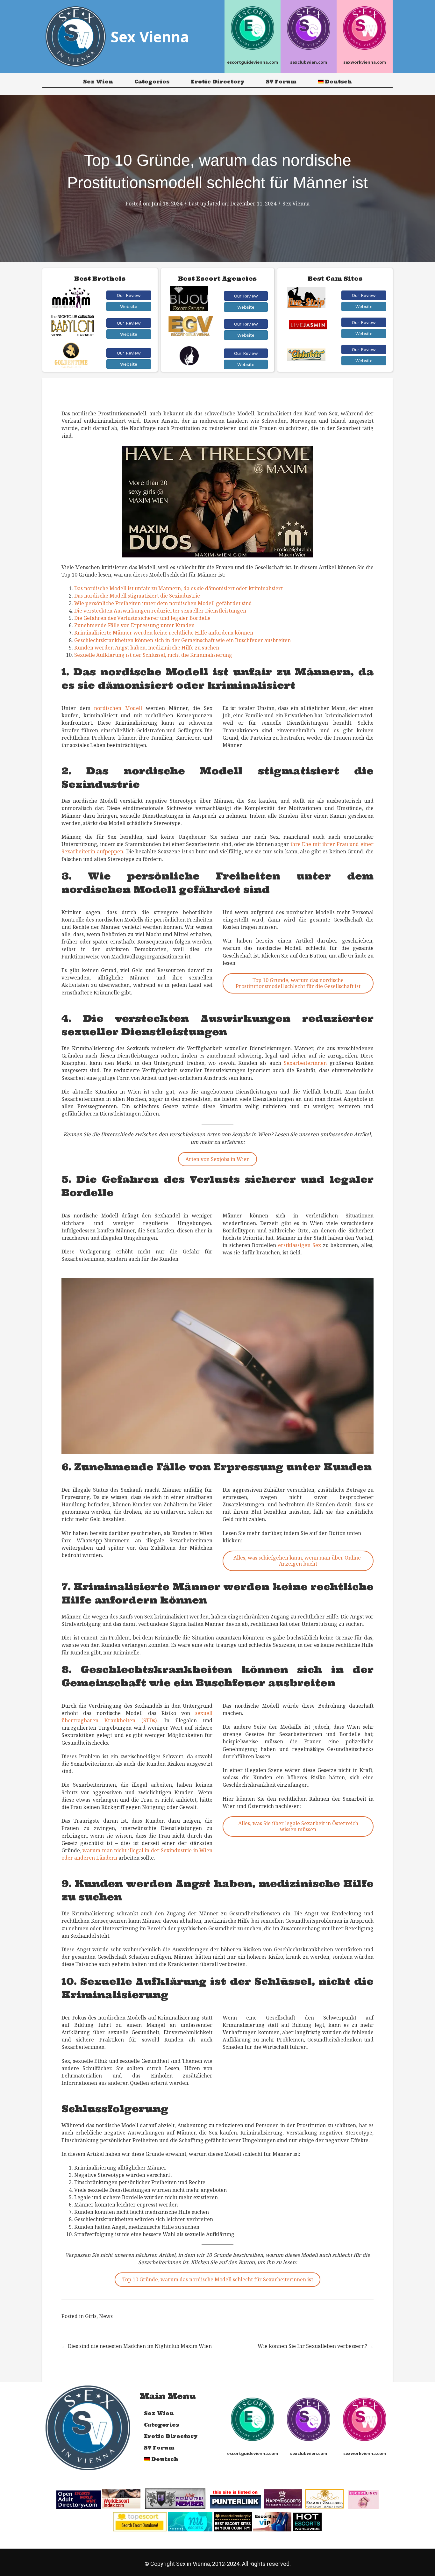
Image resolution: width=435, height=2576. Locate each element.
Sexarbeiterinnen (305, 1063)
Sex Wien (98, 82)
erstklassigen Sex (300, 1245)
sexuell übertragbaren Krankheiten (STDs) (137, 1717)
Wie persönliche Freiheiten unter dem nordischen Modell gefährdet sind (163, 603)
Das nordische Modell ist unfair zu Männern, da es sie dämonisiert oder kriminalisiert (178, 588)
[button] (129, 295)
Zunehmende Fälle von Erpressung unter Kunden (134, 625)
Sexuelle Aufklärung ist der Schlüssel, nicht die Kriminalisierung (153, 655)
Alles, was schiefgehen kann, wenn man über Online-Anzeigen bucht (298, 1561)
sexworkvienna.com (365, 62)
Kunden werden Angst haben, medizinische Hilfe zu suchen (147, 648)
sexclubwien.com (309, 62)
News (106, 2316)
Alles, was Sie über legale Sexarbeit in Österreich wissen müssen (298, 1826)
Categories (152, 82)
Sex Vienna (296, 204)
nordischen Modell (118, 708)
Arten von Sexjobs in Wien (217, 1159)
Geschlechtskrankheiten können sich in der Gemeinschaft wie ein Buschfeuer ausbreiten (182, 640)
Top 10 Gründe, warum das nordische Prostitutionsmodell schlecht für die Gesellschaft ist (298, 983)
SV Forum (281, 82)
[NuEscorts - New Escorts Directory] (190, 2521)
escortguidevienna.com (253, 62)
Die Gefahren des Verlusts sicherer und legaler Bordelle (142, 618)
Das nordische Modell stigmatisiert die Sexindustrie (137, 596)
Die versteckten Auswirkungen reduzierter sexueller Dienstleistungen (160, 611)
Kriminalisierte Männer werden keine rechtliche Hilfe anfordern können (164, 633)
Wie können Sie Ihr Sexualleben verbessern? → (316, 2346)
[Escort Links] (363, 2499)
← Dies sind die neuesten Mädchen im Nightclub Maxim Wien (137, 2346)
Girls (91, 2316)
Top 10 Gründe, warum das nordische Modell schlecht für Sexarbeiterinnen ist (218, 2279)
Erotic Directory (218, 82)
